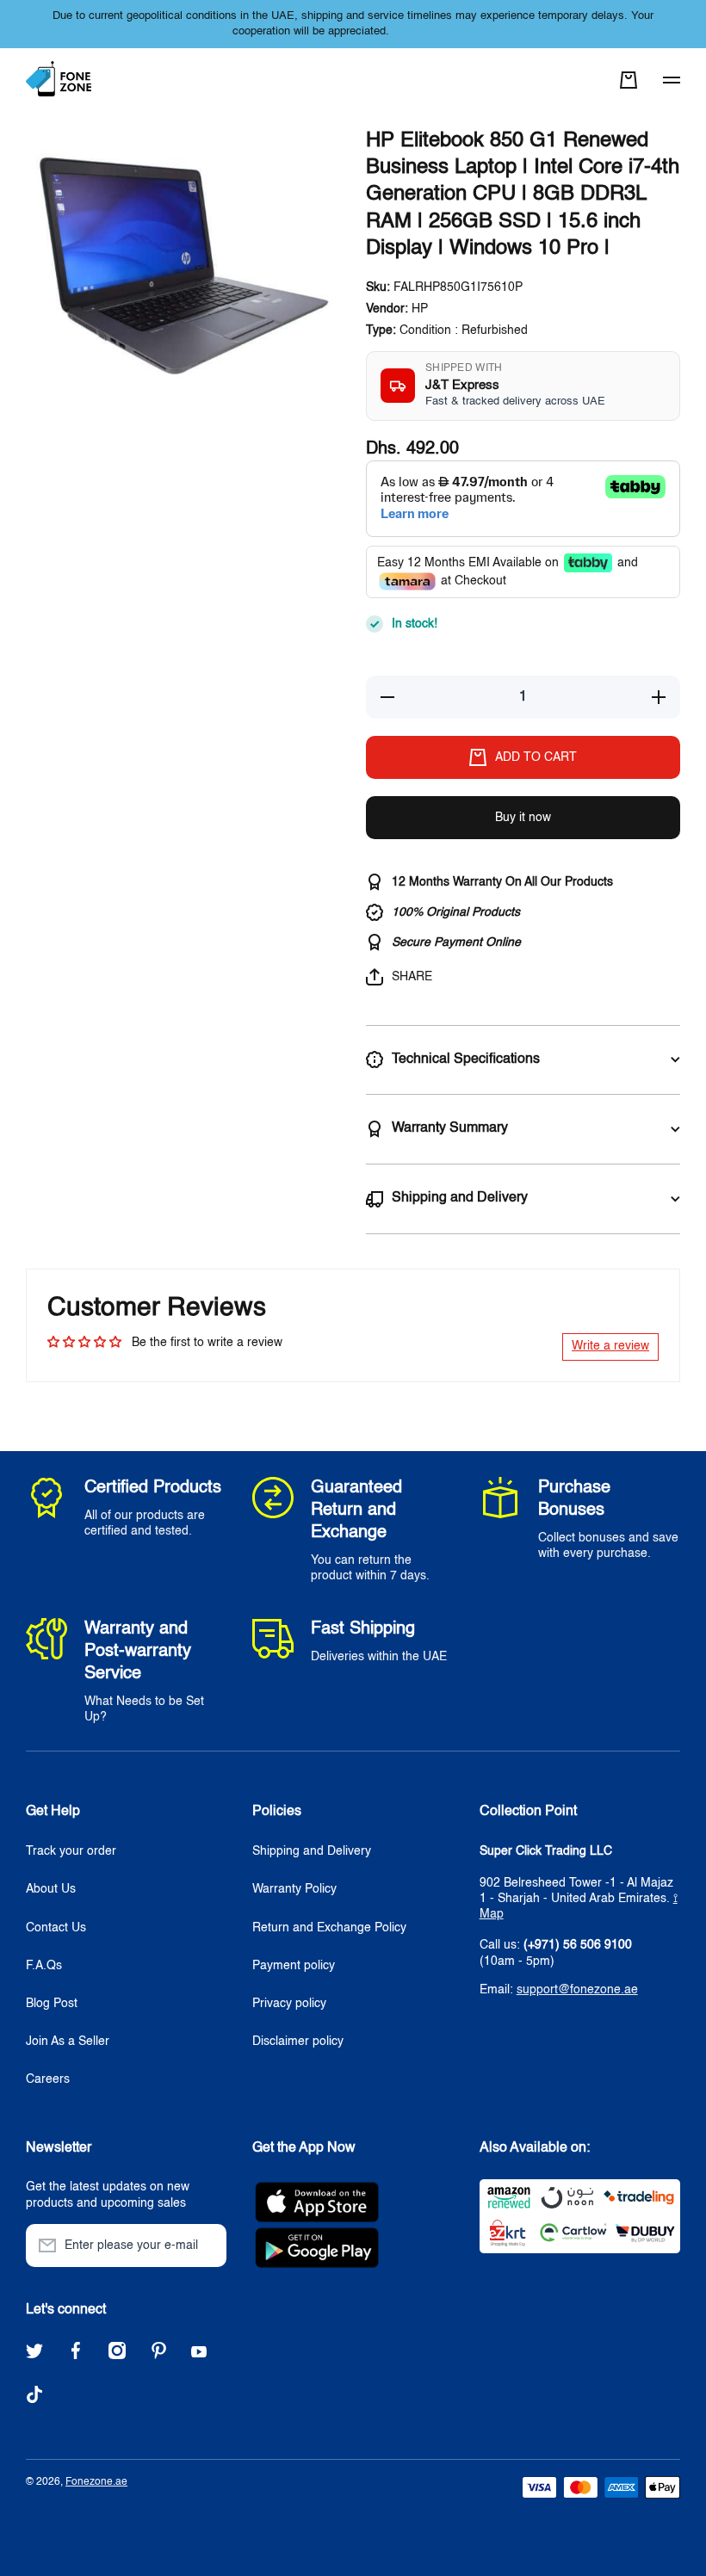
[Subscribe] (205, 2246)
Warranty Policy (294, 1889)
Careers (48, 2079)
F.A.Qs (44, 1966)
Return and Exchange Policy (329, 1928)
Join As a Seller (68, 2042)
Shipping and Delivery (312, 1851)
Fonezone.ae (96, 2482)
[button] (629, 80)
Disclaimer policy (298, 2042)
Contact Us (56, 1928)
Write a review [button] (610, 1346)
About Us (51, 1889)
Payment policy (294, 1966)
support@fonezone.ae (577, 1990)
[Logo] (60, 80)
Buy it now (523, 818)
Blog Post (52, 2004)
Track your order (71, 1851)
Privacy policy (289, 2004)
